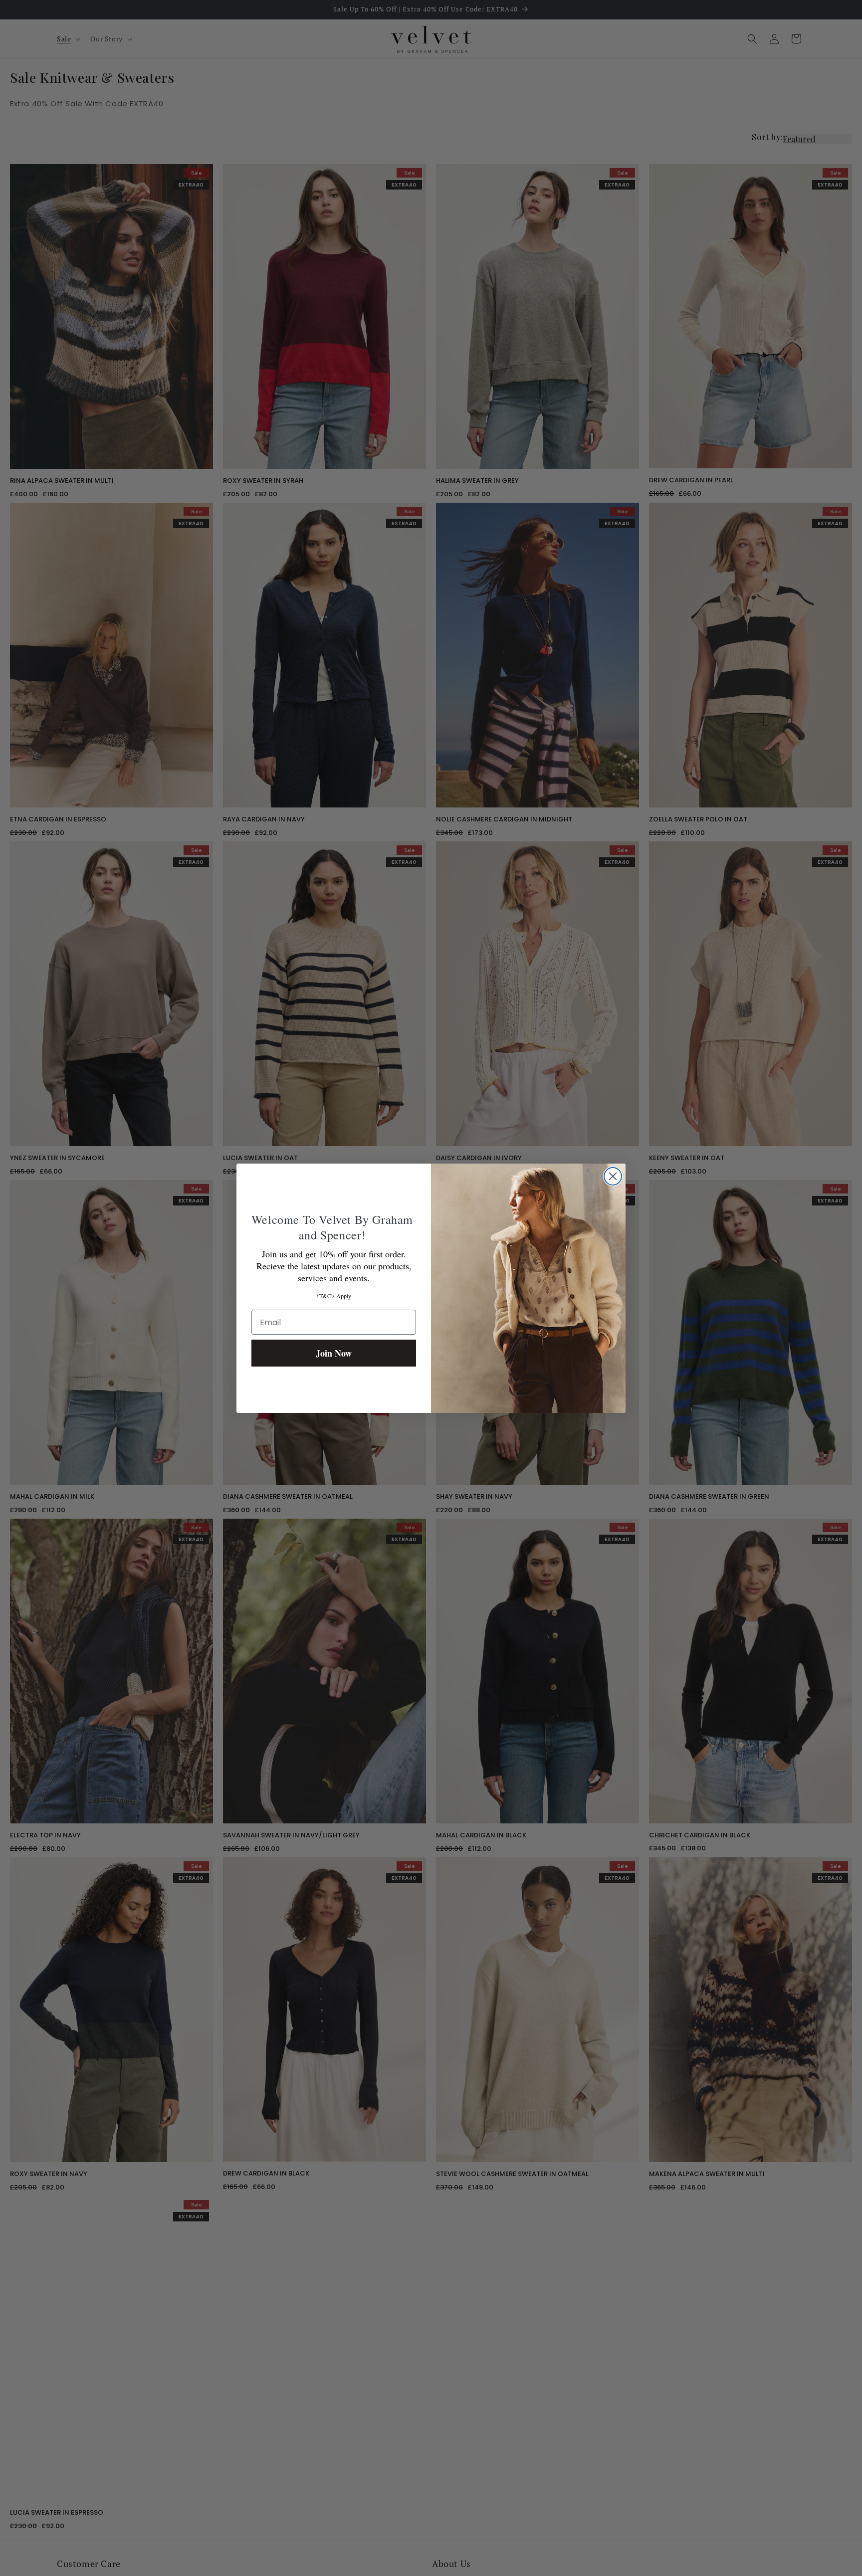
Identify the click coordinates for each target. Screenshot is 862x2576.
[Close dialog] (613, 1176)
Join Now (334, 1353)
